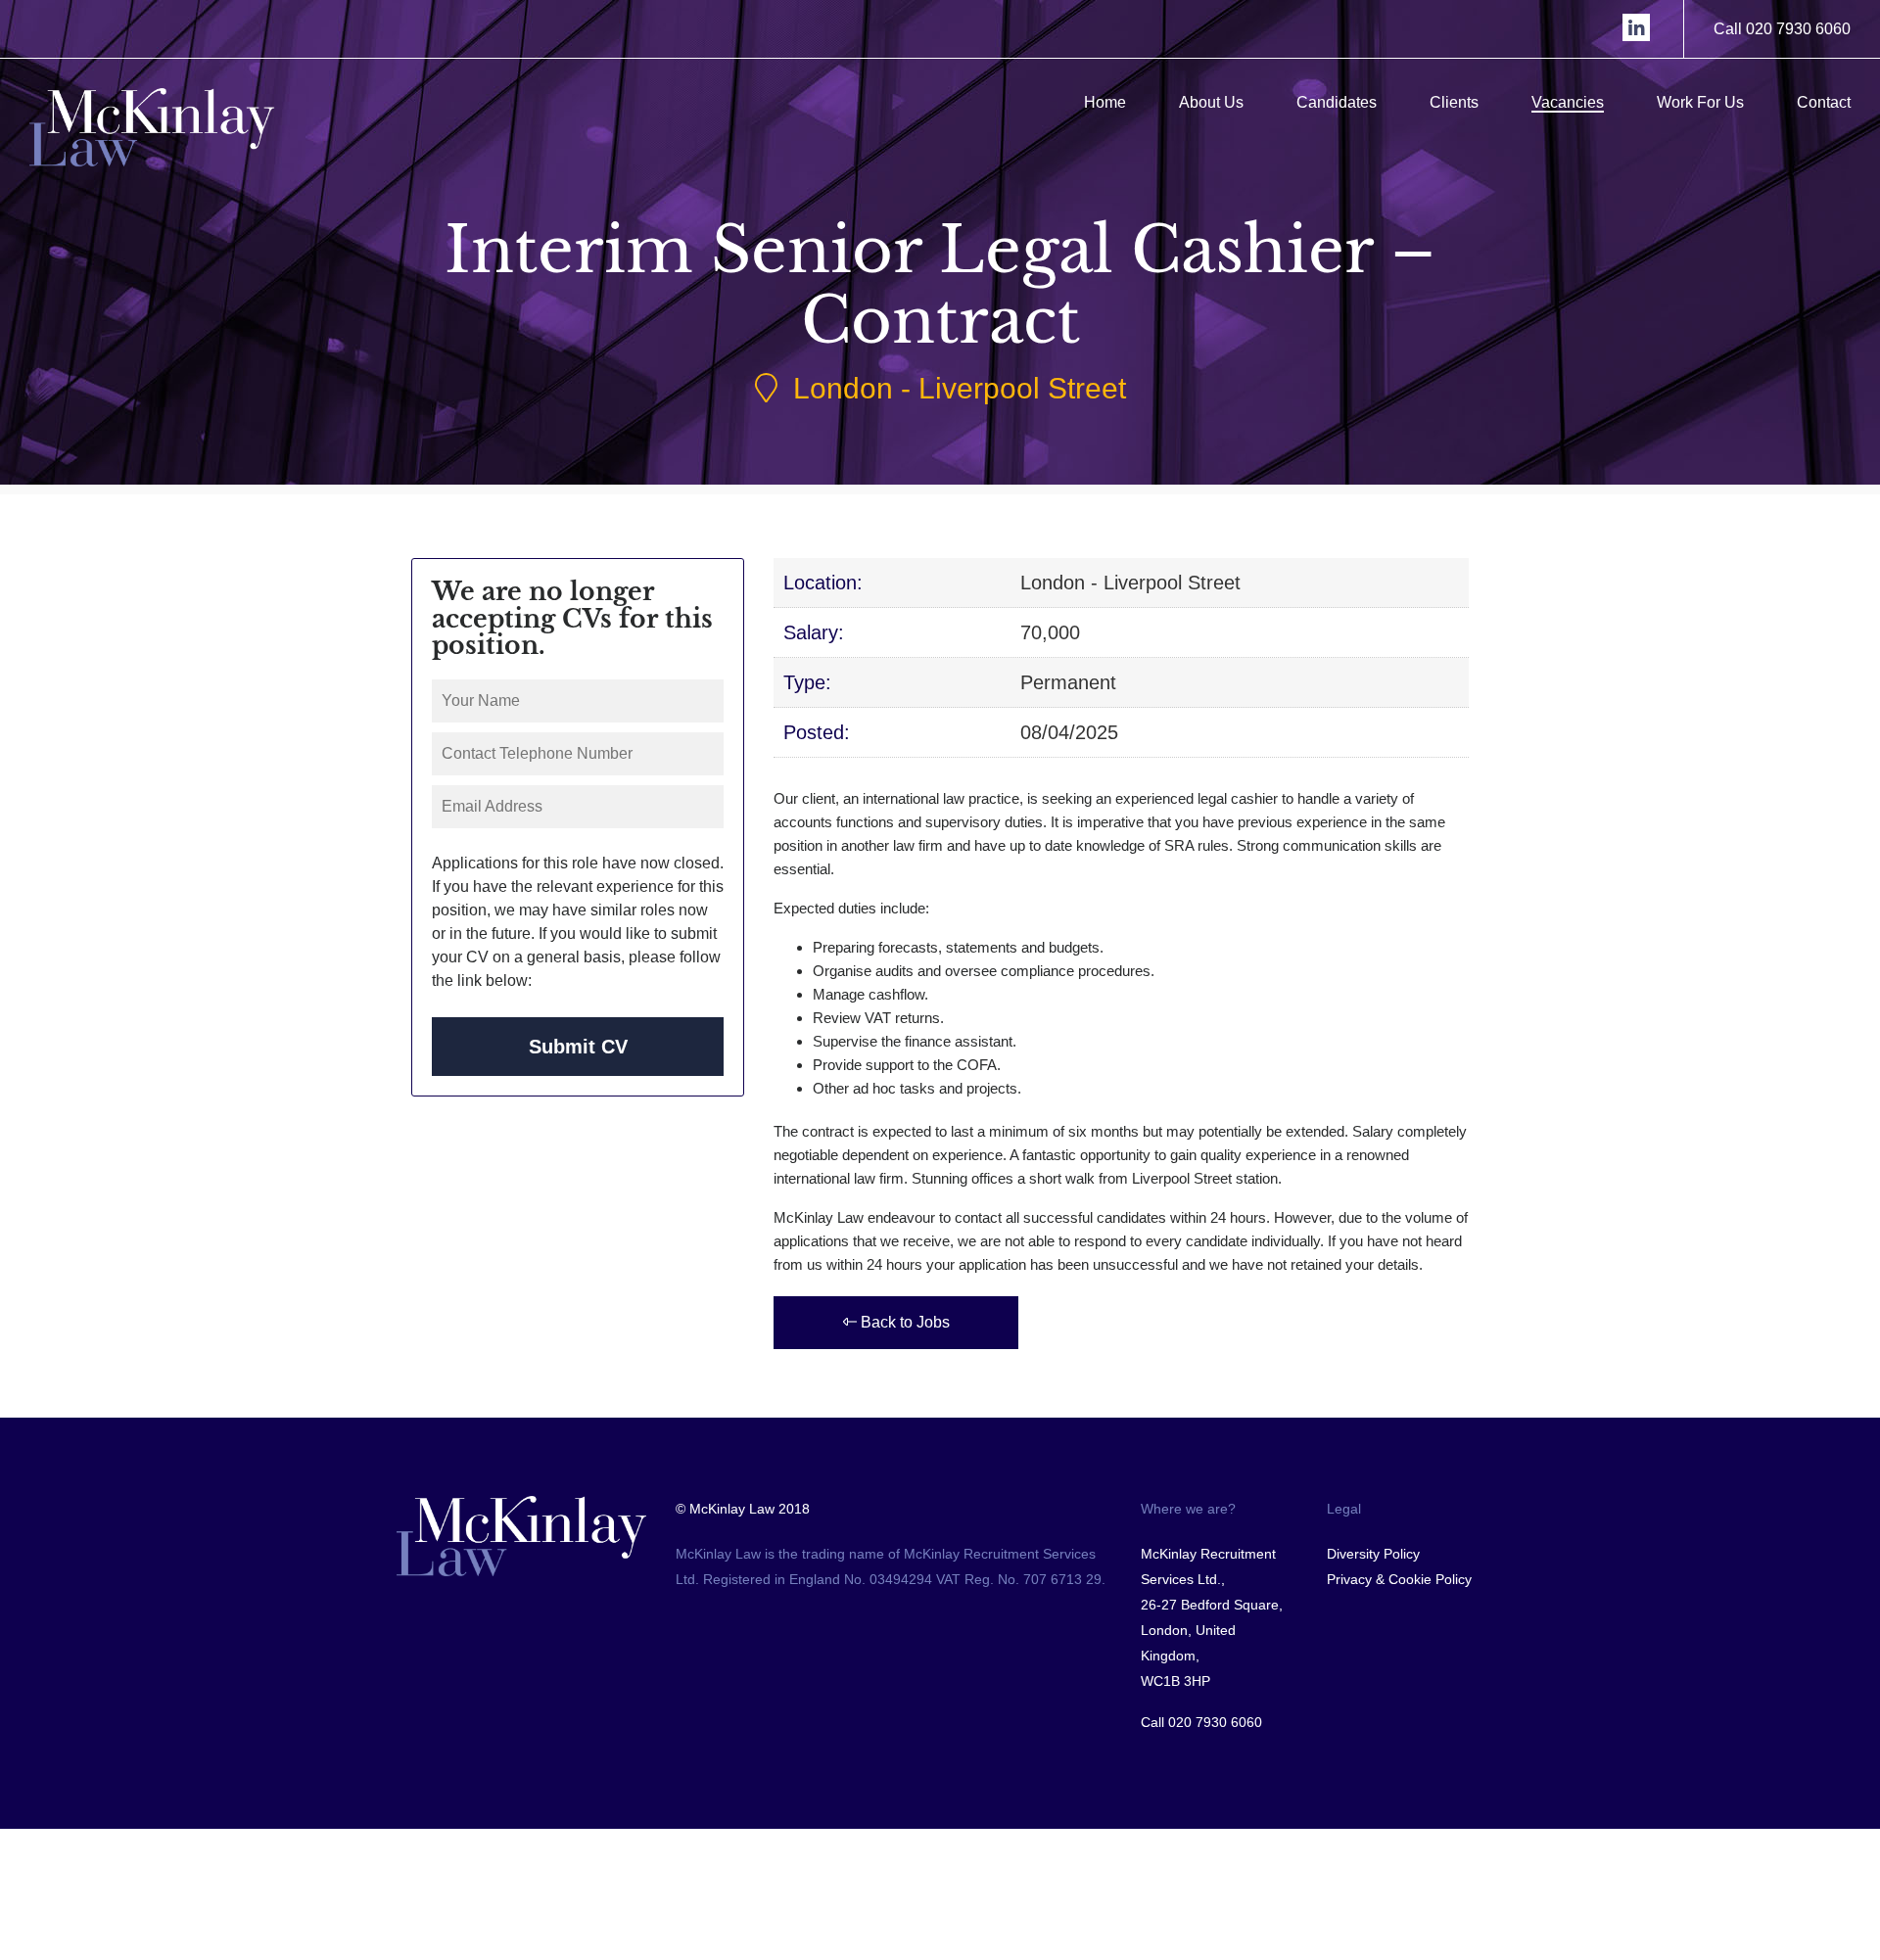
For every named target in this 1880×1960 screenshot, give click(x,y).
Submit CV (578, 1047)
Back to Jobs (903, 1322)
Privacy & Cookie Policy (1399, 1579)
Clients (1454, 102)
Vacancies (1568, 102)
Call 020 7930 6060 (1782, 29)
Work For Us (1700, 102)
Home (1105, 102)
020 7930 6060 (1215, 1722)
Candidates (1337, 102)
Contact (1824, 102)
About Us (1211, 102)
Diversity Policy (1373, 1554)
